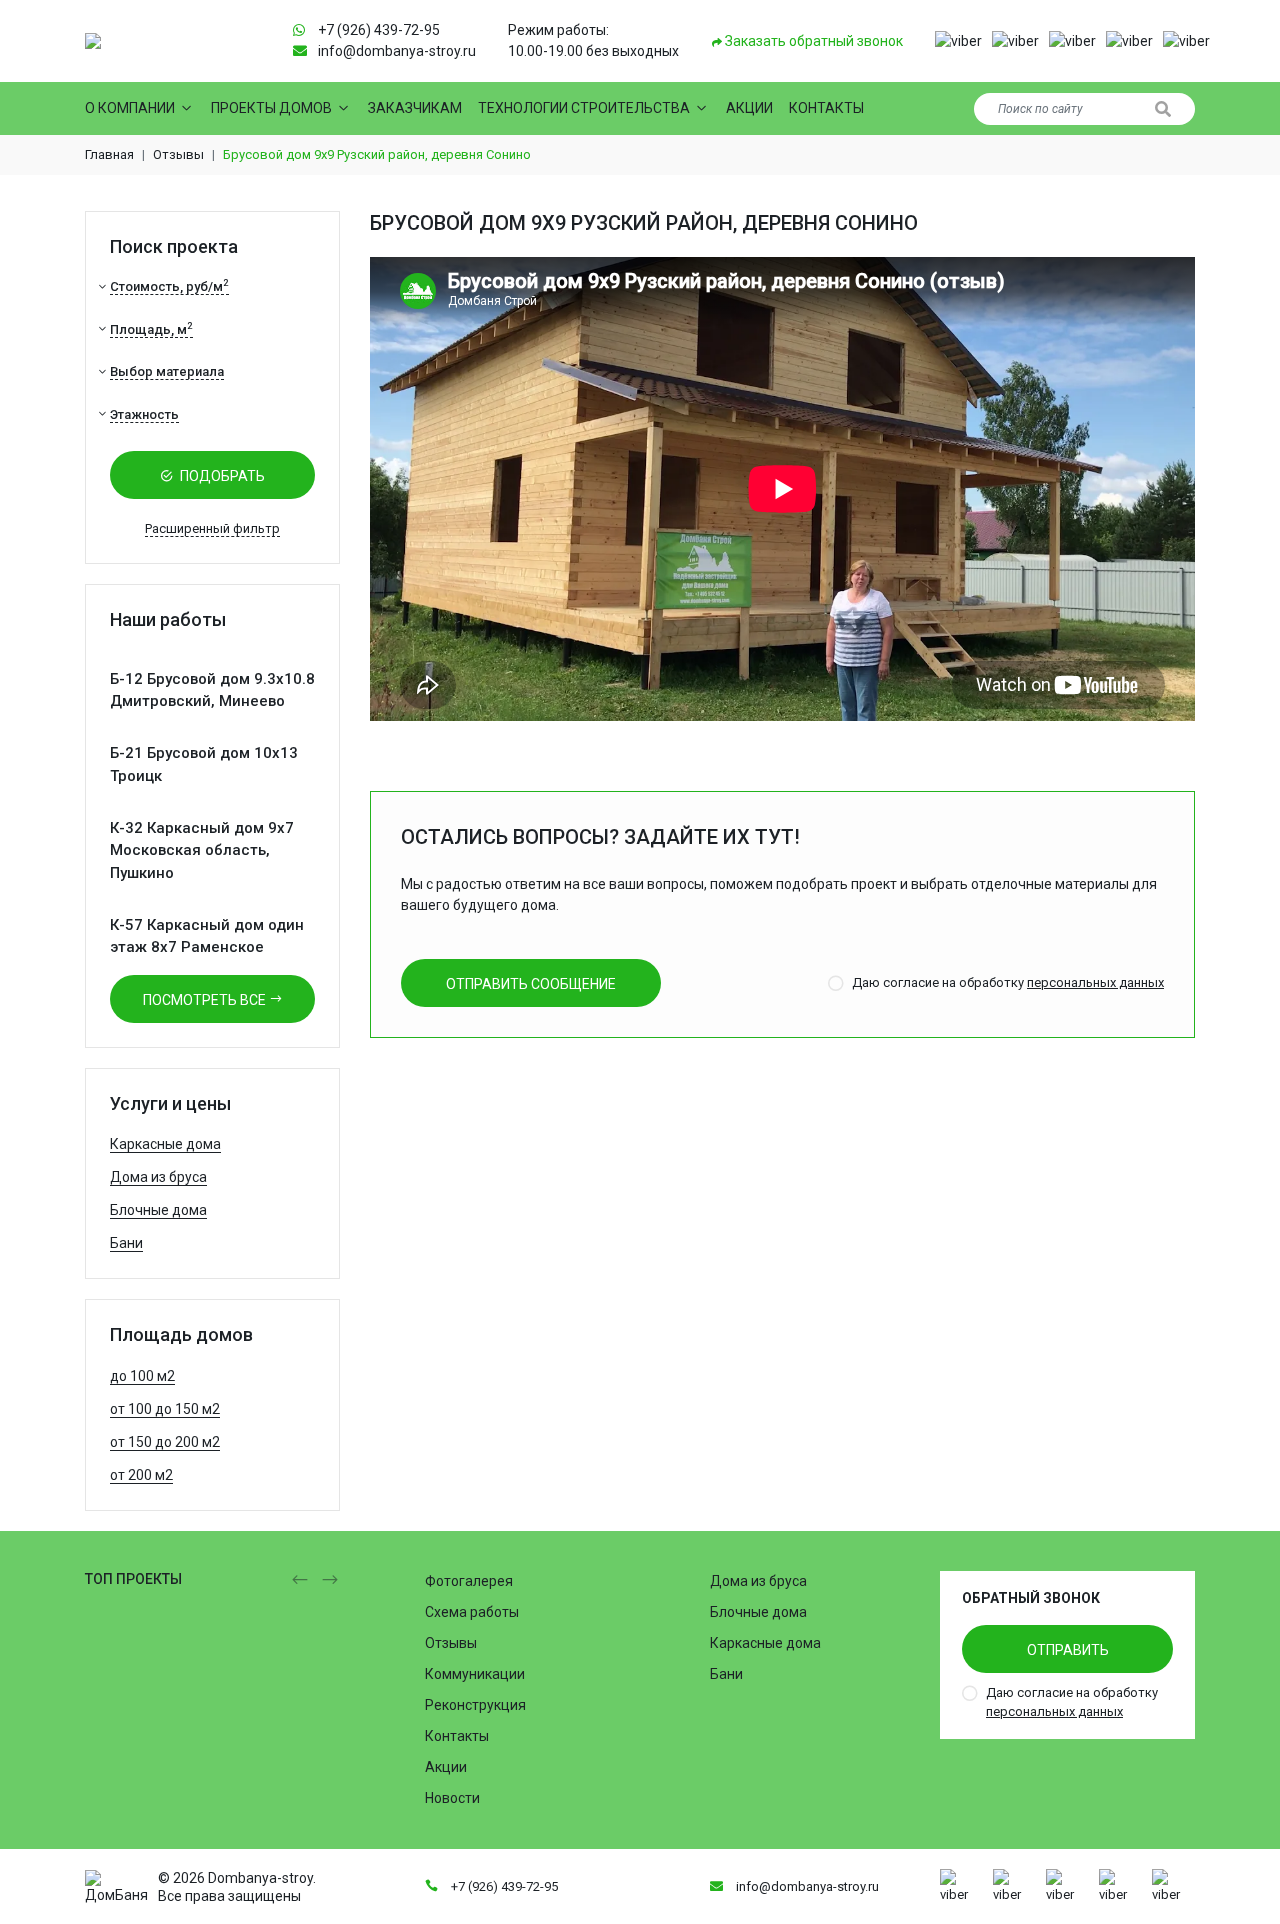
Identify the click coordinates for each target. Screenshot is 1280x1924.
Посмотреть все (206, 1000)
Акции (749, 108)
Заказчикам (415, 108)
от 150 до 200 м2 (165, 1442)
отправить (1068, 1650)
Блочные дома (158, 1210)
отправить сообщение (531, 984)
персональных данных (1095, 982)
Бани (126, 1243)
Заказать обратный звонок (812, 41)
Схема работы (472, 1612)
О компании (130, 108)
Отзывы (178, 154)
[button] (958, 41)
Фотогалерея (469, 1581)
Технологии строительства (584, 108)
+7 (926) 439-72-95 (379, 30)
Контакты (826, 108)
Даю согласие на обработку (1008, 982)
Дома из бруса (158, 1177)
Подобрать (221, 476)
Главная (109, 154)
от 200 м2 (141, 1475)
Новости (452, 1798)
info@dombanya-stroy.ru (397, 51)
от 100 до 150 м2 (165, 1409)
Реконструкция (475, 1705)
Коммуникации (475, 1674)
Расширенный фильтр (212, 528)
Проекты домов (271, 108)
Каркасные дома (165, 1144)
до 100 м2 (142, 1376)
